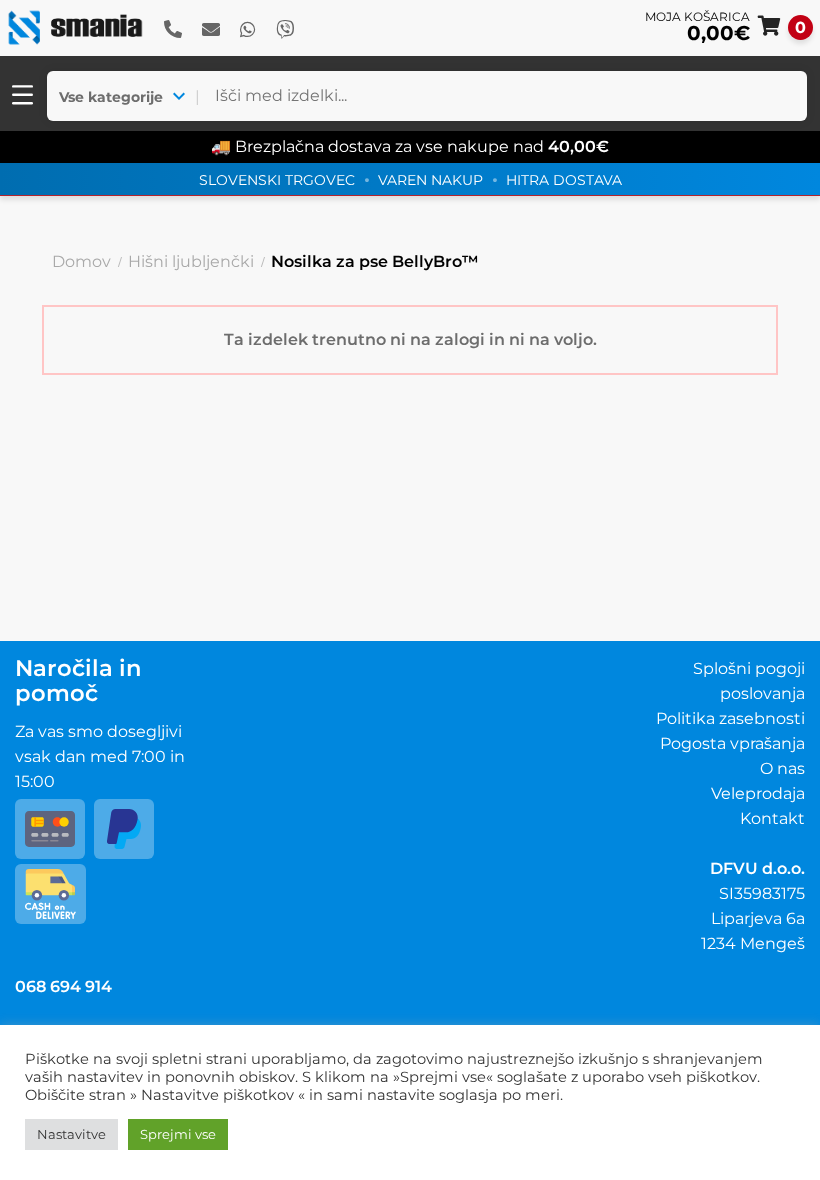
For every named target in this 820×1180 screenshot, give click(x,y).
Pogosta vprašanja (732, 743)
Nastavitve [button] (71, 1134)
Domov (81, 261)
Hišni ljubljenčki (191, 261)
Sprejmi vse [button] (178, 1134)
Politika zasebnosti (730, 718)
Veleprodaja (758, 793)
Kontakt (772, 818)
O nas (782, 768)
